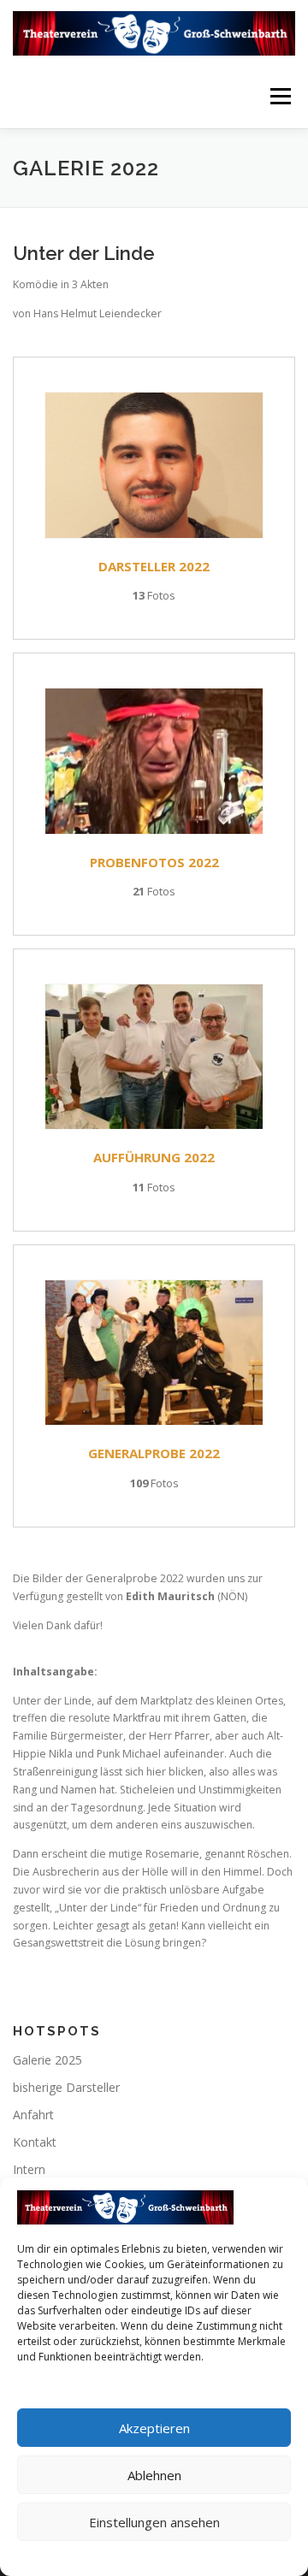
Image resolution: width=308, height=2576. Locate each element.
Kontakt (35, 2142)
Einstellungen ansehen (154, 2522)
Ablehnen (154, 2475)
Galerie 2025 (47, 2060)
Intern (29, 2169)
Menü (279, 96)
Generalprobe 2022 (154, 1453)
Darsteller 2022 (154, 566)
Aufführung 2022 (154, 1157)
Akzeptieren (154, 2428)
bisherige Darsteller (66, 2087)
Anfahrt (33, 2115)
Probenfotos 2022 (154, 862)
